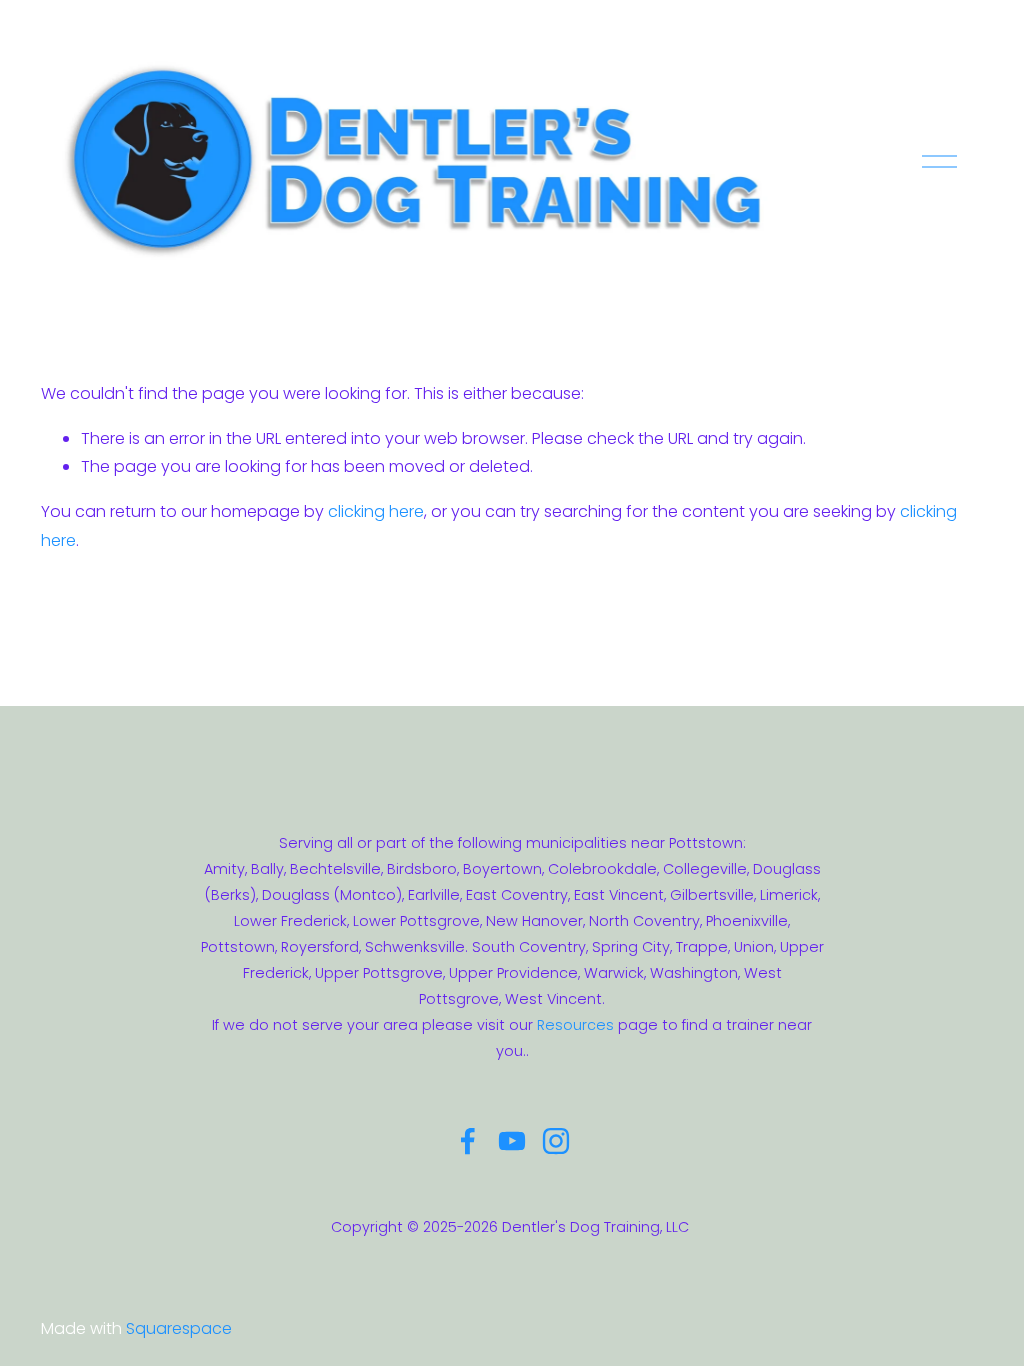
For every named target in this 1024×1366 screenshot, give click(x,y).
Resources (575, 1025)
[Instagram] (556, 1141)
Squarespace (179, 1328)
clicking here (376, 511)
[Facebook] (468, 1141)
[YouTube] (512, 1141)
